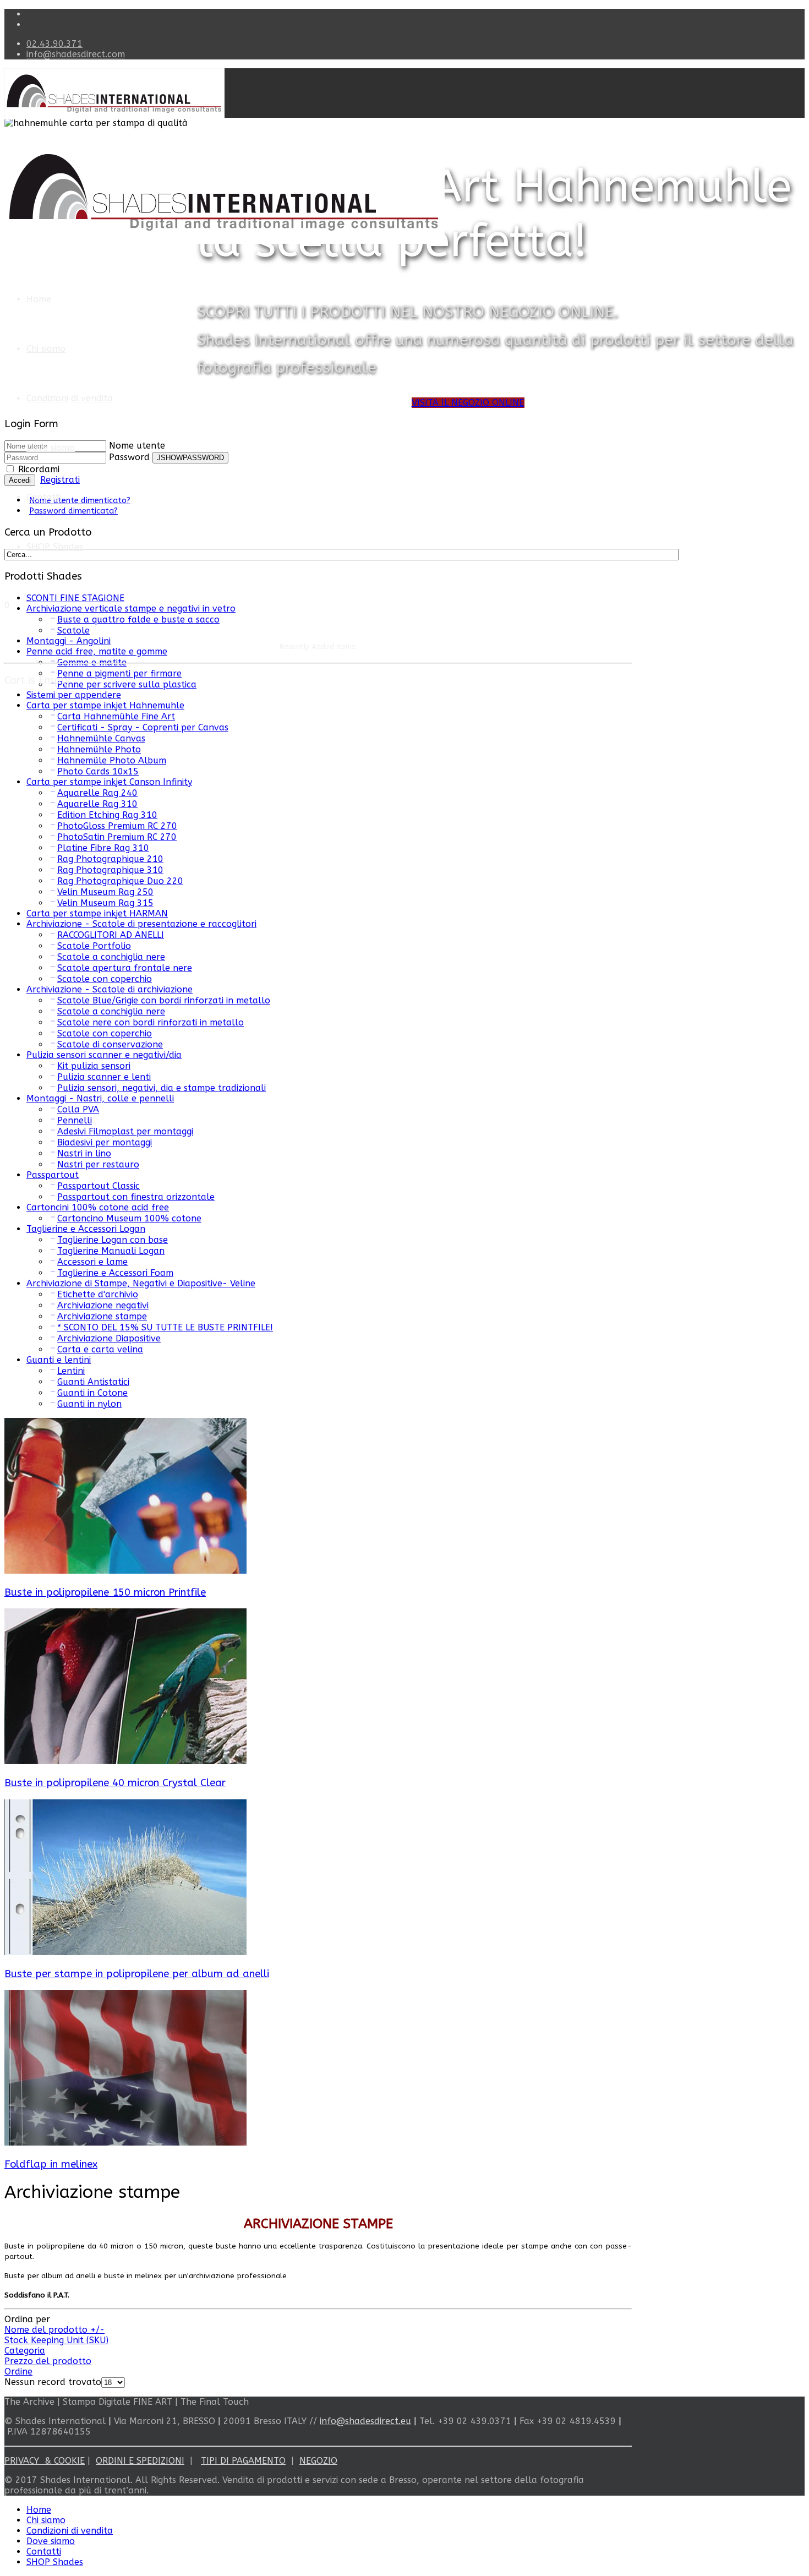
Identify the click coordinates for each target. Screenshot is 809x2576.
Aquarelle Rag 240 (97, 793)
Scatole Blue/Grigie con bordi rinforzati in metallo (164, 1000)
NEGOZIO (318, 2461)
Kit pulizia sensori (94, 1066)
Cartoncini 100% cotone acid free (98, 1207)
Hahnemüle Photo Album (112, 760)
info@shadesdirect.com (76, 54)
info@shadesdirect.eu (365, 2421)
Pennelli (75, 1120)
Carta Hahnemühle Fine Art (116, 716)
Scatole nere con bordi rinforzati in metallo (151, 1022)
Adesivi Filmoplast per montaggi (125, 1131)
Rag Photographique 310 (110, 870)
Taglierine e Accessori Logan (86, 1229)
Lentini (71, 1371)
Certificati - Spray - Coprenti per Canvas (143, 727)
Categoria (25, 2351)
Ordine (18, 2372)
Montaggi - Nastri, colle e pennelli (100, 1098)
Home (39, 299)
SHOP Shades (55, 547)
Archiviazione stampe (102, 1316)
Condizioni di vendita (70, 398)
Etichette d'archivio (98, 1294)
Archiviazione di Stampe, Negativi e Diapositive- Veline (141, 1283)
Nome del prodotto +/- (54, 2330)
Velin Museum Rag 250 (105, 892)
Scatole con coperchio (105, 979)
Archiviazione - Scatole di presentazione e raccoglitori (141, 924)
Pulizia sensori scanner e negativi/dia (104, 1055)
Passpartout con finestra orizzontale (136, 1197)
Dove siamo (51, 448)
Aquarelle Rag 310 (97, 804)
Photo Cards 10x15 (98, 771)
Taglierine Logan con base (113, 1240)
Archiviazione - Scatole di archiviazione (110, 989)
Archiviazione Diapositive (109, 1338)
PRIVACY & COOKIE (45, 2461)
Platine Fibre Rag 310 (103, 848)
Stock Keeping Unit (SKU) (56, 2340)
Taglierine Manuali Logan (111, 1251)
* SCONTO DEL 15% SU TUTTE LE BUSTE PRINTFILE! (165, 1327)
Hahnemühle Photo (99, 749)
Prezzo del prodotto (48, 2361)
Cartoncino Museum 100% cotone (129, 1218)
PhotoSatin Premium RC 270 (117, 837)
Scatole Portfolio (94, 946)
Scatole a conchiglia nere (111, 957)
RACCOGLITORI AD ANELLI (111, 935)
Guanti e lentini (59, 1360)
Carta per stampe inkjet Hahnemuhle (105, 705)
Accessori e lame (92, 1262)
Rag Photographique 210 (110, 859)
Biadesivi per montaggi (105, 1142)
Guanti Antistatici (93, 1382)
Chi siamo (46, 349)
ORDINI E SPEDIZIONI (140, 2461)
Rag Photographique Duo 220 (120, 881)
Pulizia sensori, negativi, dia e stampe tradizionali (162, 1088)
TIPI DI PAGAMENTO (243, 2461)
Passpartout (53, 1175)
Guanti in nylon (89, 1404)
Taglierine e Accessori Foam (115, 1273)
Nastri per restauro (98, 1164)
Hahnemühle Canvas (101, 738)
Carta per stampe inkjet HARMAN (97, 913)
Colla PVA (78, 1109)
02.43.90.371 (54, 44)
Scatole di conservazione (110, 1044)
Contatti (44, 497)
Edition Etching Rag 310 (107, 815)
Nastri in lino (84, 1153)
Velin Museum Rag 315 (105, 903)
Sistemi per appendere (74, 695)
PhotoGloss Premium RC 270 (117, 826)
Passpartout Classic (99, 1186)
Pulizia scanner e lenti (104, 1077)
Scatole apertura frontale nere (125, 968)
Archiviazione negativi (103, 1305)
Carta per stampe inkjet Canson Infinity (109, 782)
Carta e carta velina (100, 1349)
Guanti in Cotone (92, 1393)
